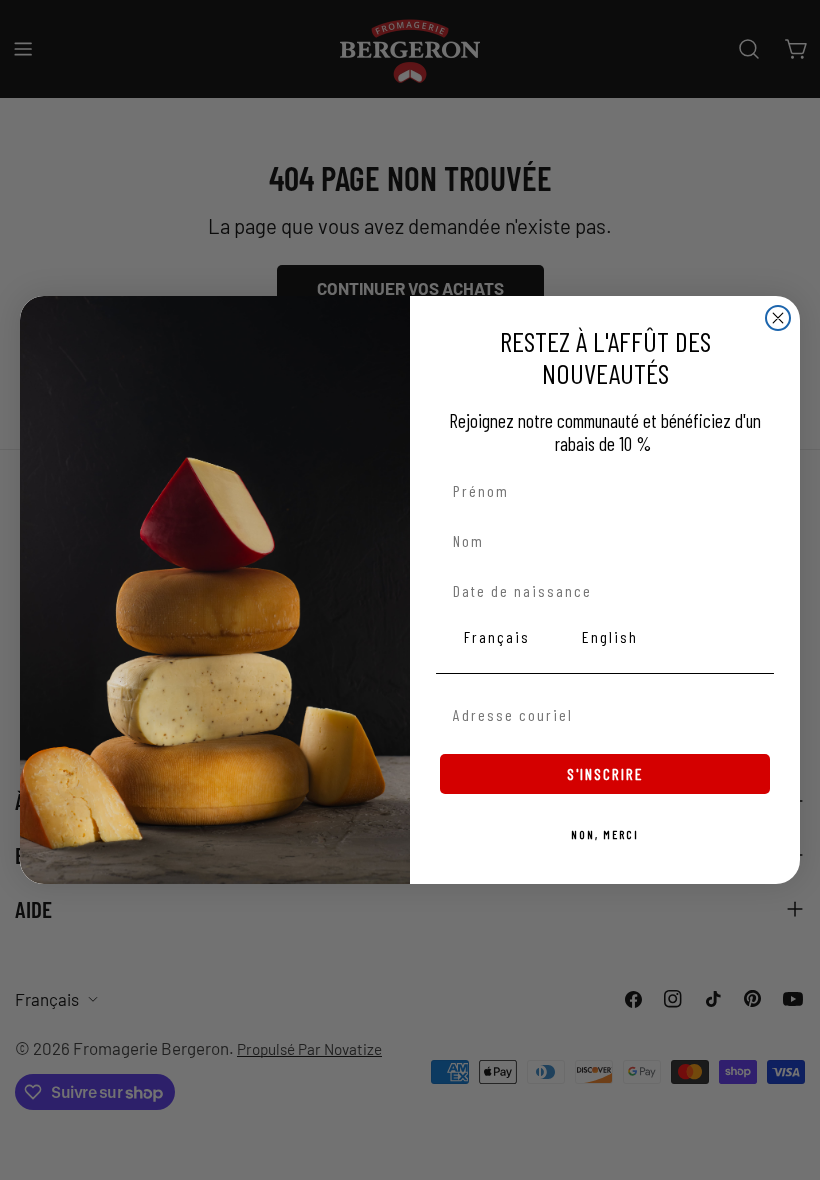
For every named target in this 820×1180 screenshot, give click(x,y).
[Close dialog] (778, 318)
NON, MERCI (605, 834)
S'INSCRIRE (605, 773)
